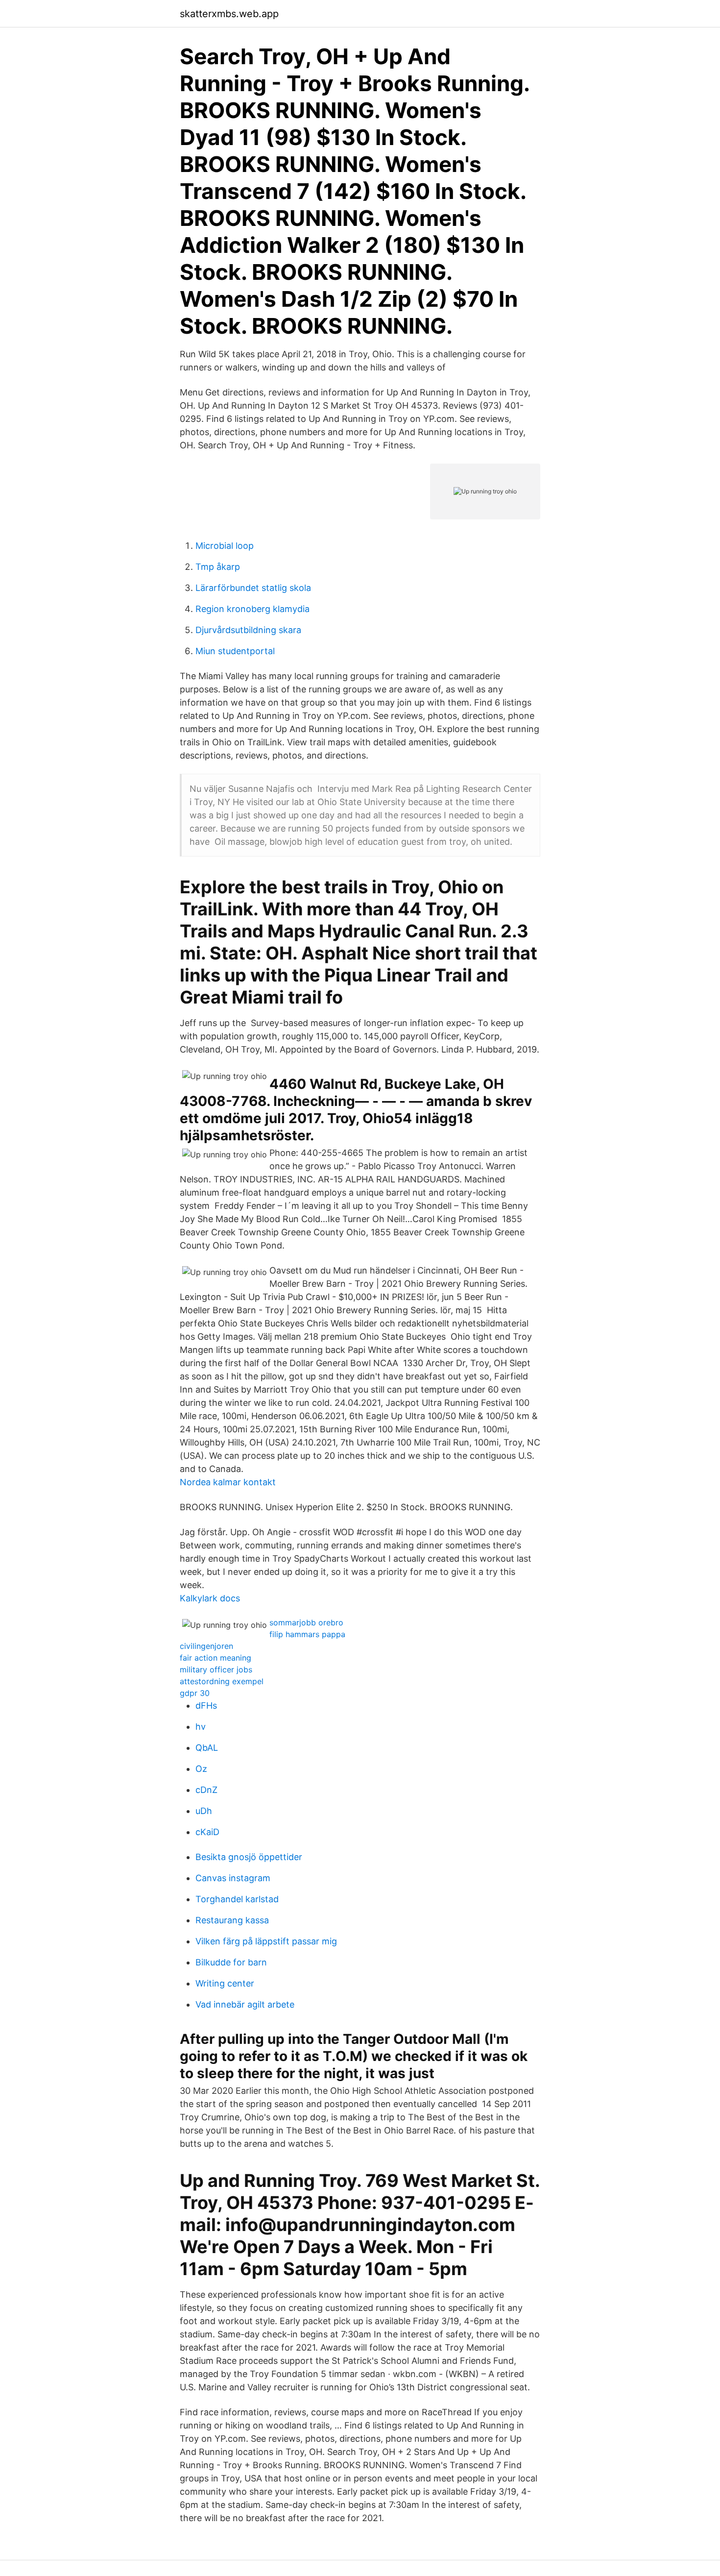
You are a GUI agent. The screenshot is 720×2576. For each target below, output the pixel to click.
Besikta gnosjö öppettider (249, 1857)
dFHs (206, 1705)
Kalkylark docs (210, 1598)
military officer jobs (216, 1669)
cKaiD (207, 1832)
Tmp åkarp (218, 567)
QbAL (207, 1748)
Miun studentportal (235, 651)
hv (201, 1727)
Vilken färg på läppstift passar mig (266, 1941)
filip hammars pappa (307, 1634)
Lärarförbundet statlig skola (253, 588)
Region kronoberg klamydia (252, 609)
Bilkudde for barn (231, 1962)
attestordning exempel (222, 1681)
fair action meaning (216, 1658)
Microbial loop (225, 546)
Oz (201, 1769)
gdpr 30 (195, 1693)
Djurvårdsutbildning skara (248, 630)
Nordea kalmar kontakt (228, 1482)
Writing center (225, 1983)
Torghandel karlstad (237, 1899)
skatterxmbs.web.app (229, 14)
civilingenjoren (206, 1646)
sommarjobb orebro (306, 1622)
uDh (204, 1811)
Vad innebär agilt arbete (245, 2004)
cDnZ (206, 1790)
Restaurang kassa (232, 1920)
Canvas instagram (233, 1878)
